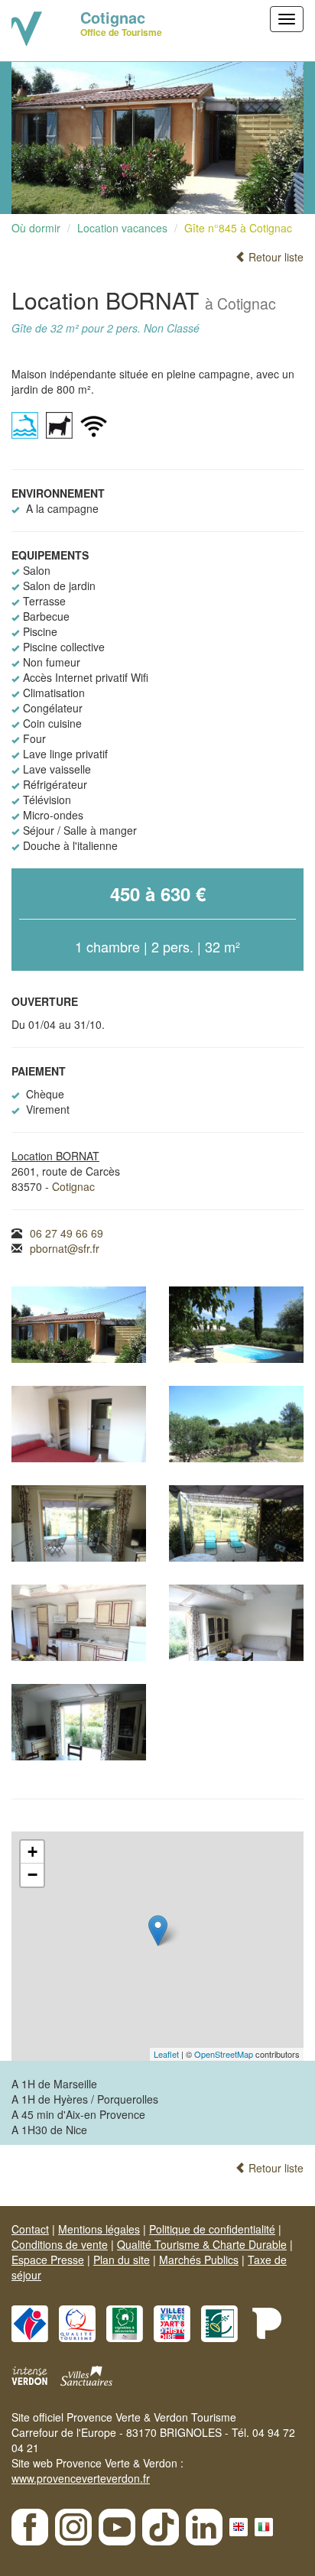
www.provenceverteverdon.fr (81, 2478)
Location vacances (122, 228)
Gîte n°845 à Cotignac (238, 228)
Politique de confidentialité (212, 2229)
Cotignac (73, 1186)
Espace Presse (48, 2260)
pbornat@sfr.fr (65, 1248)
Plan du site (122, 2260)
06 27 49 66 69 (67, 1233)
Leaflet (166, 2054)
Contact (30, 2229)
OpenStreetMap (224, 2054)
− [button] (32, 1875)
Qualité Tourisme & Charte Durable (202, 2244)
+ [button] (32, 1852)
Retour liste (274, 257)
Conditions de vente (60, 2244)
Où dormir (36, 228)
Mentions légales (99, 2229)
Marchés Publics (199, 2260)
